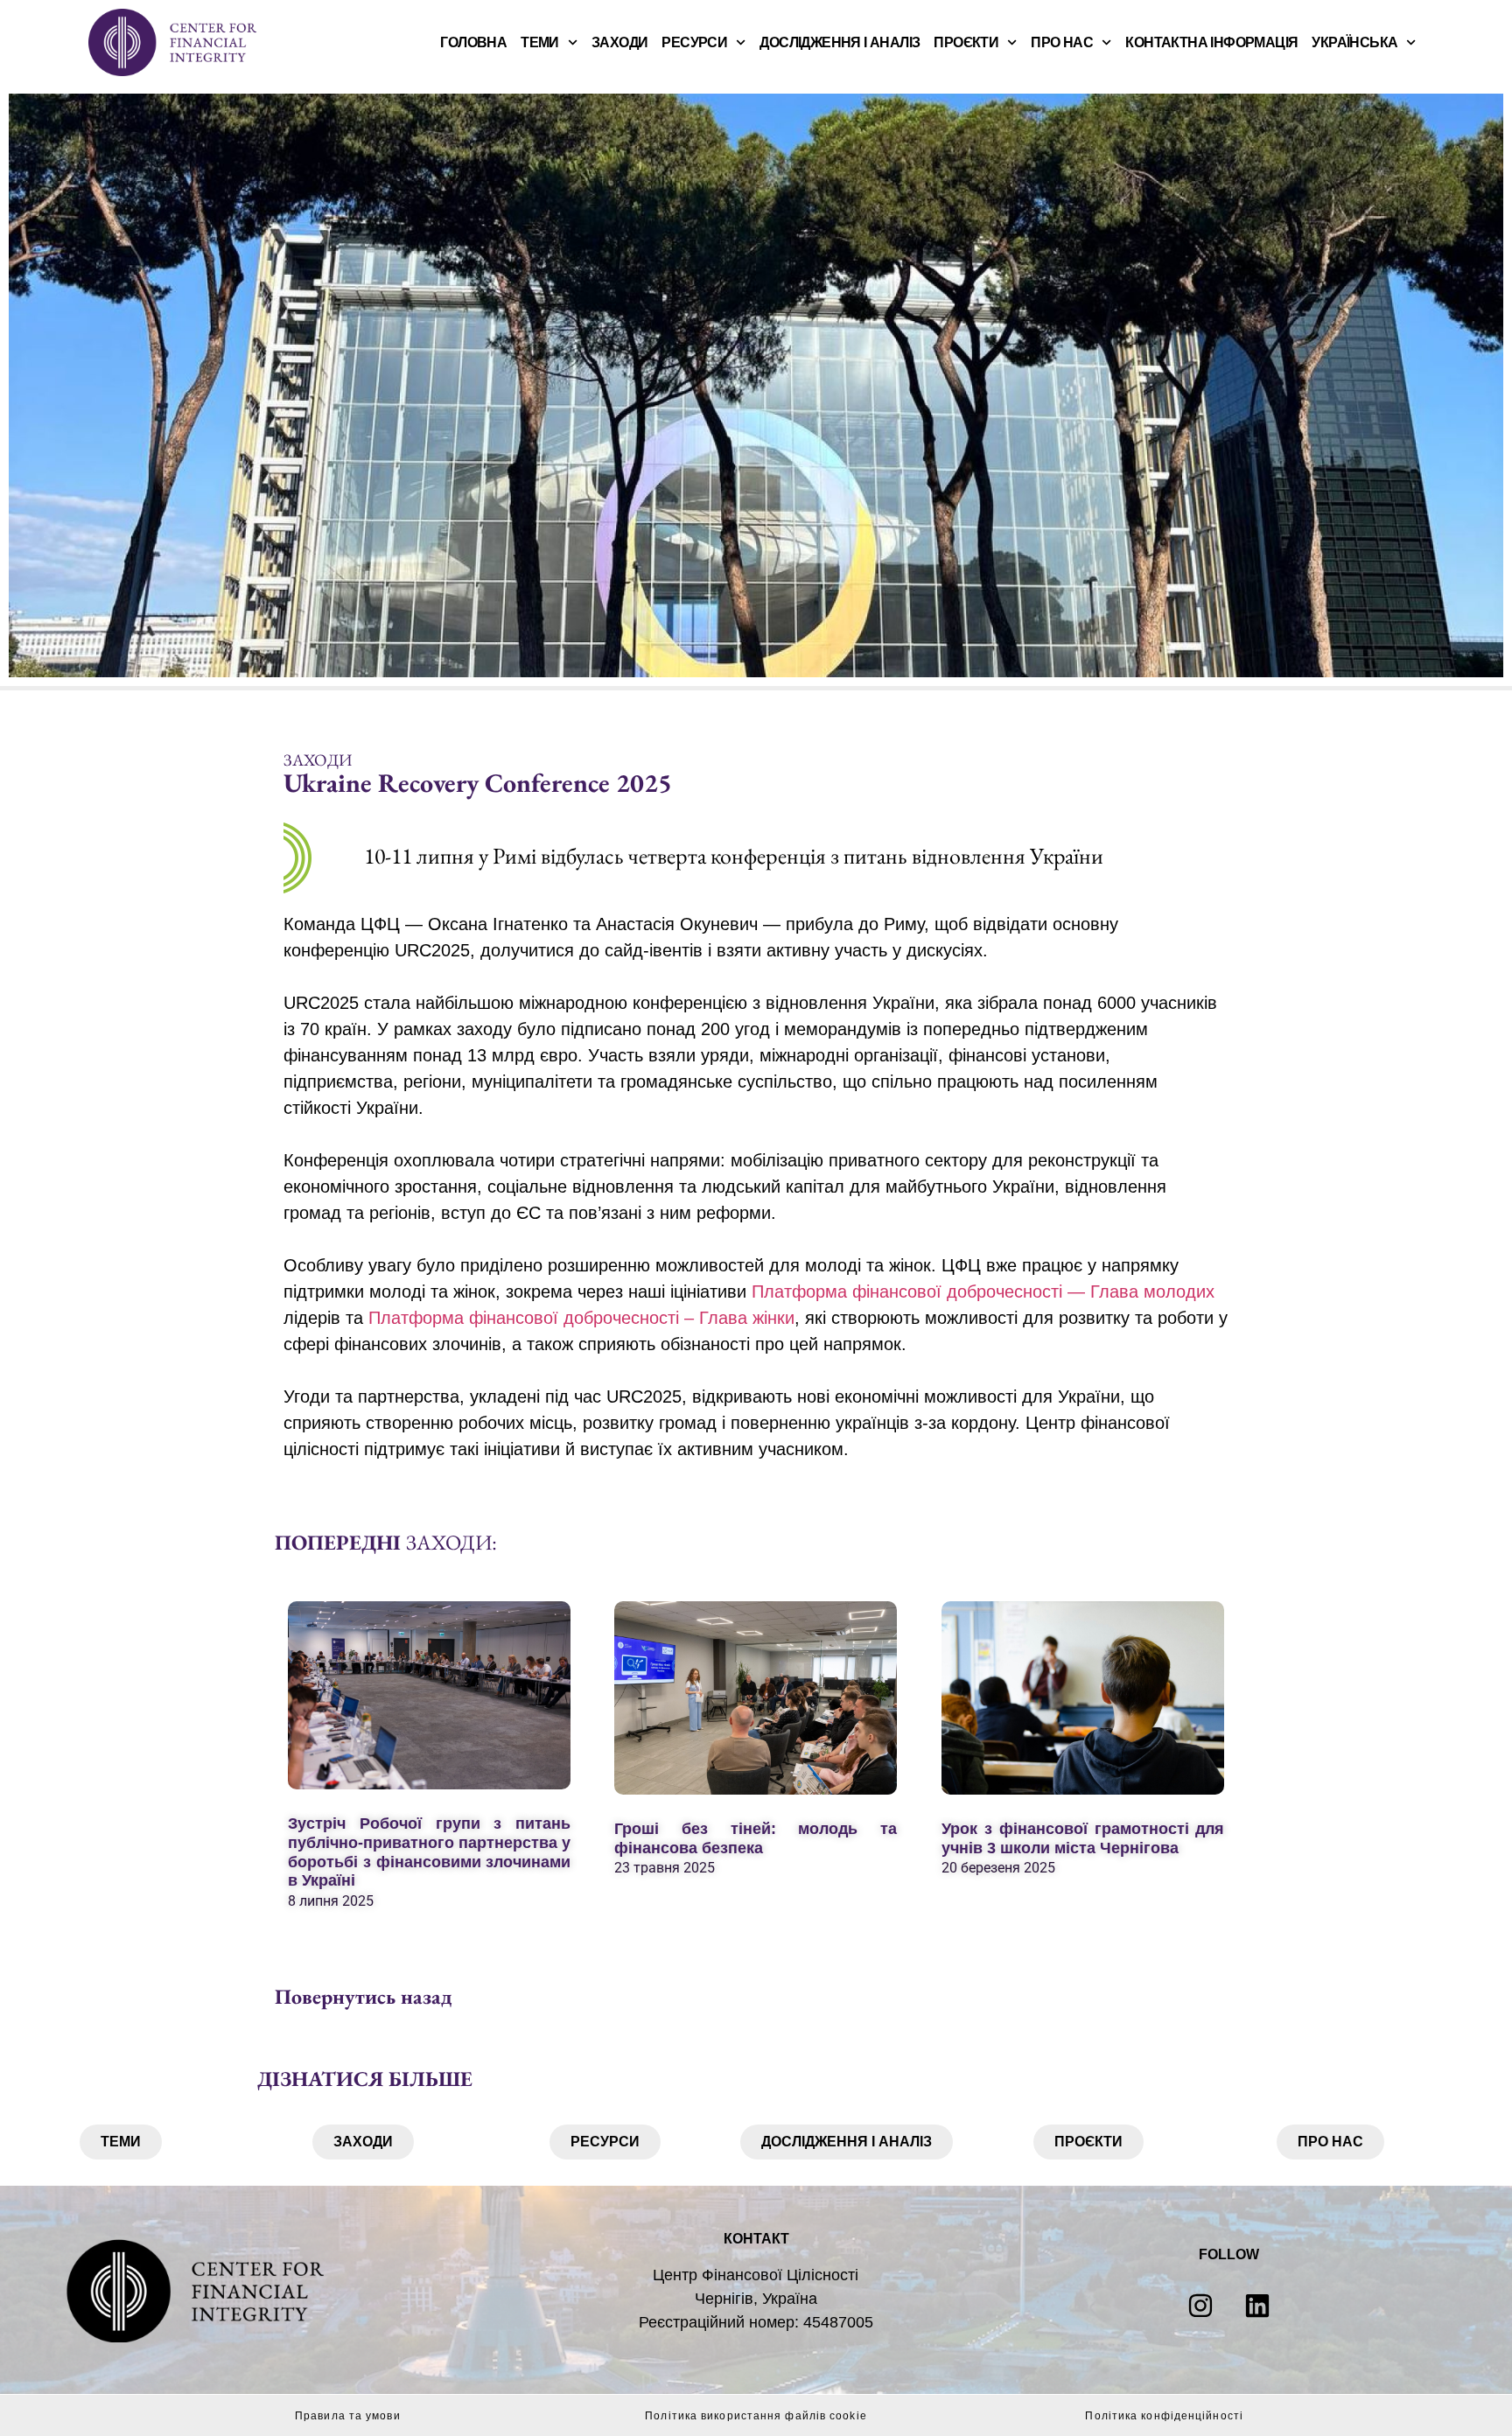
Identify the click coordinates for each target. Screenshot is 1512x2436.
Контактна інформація (1211, 42)
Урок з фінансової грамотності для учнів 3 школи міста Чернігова (1083, 1838)
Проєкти (966, 42)
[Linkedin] (1257, 2306)
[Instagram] (1200, 2306)
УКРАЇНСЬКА (1354, 42)
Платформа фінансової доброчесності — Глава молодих (983, 1291)
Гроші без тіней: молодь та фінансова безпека (756, 1838)
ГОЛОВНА (473, 42)
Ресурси (694, 42)
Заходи (619, 42)
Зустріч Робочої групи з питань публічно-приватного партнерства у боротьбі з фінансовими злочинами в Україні (429, 1853)
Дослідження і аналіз (840, 42)
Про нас (1062, 42)
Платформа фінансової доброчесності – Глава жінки (581, 1318)
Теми (540, 42)
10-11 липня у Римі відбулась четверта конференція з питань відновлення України (734, 856)
